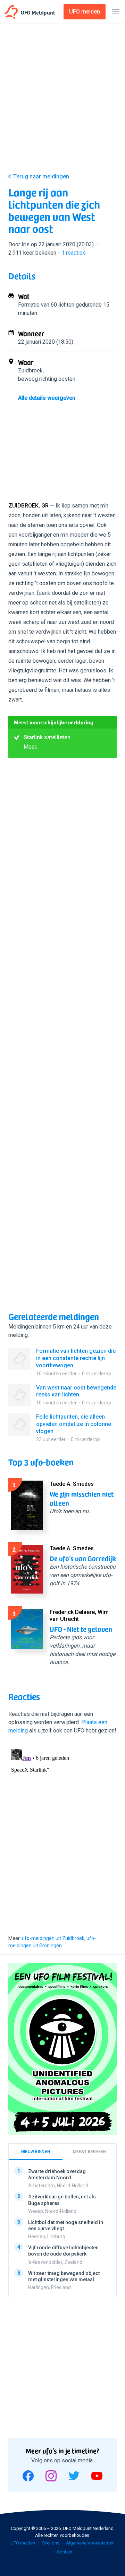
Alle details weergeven (47, 398)
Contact (65, 2552)
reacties (74, 253)
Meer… (32, 747)
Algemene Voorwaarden (90, 2543)
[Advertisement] (62, 100)
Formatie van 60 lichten (46, 305)
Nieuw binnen (36, 2152)
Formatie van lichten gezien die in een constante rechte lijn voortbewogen (76, 1358)
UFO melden (23, 2543)
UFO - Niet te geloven (81, 1629)
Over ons (51, 2543)
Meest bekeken (90, 2152)
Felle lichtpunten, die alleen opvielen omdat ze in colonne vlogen (74, 1424)
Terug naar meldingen (41, 177)
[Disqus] (62, 1833)
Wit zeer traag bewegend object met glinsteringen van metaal (64, 2276)
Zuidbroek (30, 370)
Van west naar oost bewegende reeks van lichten (76, 1391)
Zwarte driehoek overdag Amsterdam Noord (57, 2174)
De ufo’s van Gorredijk (83, 1558)
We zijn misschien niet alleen (82, 1498)
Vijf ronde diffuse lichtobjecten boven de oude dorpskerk (63, 2251)
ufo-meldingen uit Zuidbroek (53, 1938)
